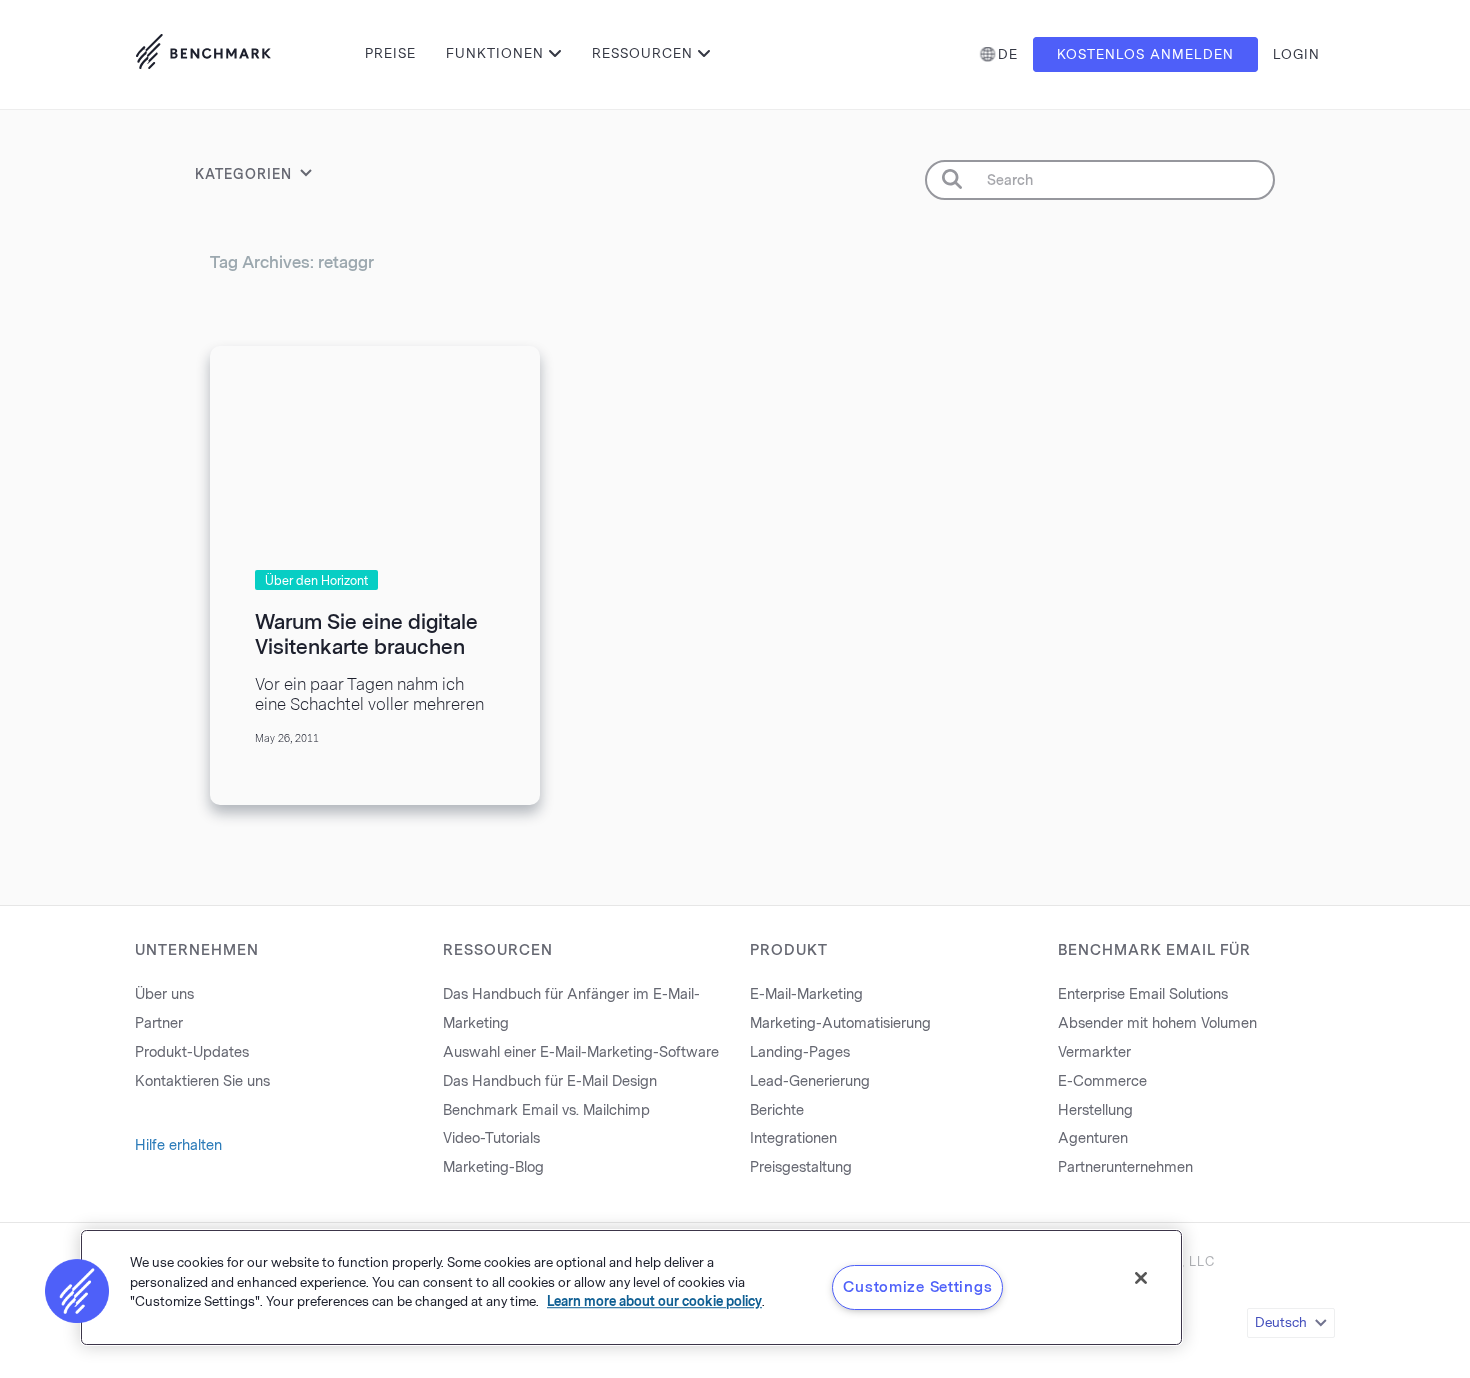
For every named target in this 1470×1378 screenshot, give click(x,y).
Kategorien (243, 174)
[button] (77, 1291)
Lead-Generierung (810, 1081)
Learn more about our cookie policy (654, 1301)
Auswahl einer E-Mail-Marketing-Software (581, 1052)
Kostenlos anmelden (1145, 54)
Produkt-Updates (192, 1052)
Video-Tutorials (491, 1138)
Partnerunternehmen (1125, 1167)
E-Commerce (1102, 1081)
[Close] (1141, 1278)
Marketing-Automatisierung (840, 1023)
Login (1296, 54)
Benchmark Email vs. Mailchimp (546, 1110)
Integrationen (793, 1138)
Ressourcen (642, 53)
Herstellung (1095, 1110)
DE (1008, 54)
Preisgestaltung (801, 1167)
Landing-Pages (800, 1052)
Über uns (164, 994)
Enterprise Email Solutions (1143, 994)
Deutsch (1281, 1322)
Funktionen (495, 53)
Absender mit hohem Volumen (1157, 1023)
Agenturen (1093, 1138)
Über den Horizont (316, 581)
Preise (390, 53)
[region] (631, 1287)
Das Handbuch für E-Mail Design (550, 1081)
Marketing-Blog (493, 1167)
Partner (159, 1023)
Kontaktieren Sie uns (202, 1081)
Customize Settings (917, 1287)
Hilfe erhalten (178, 1145)
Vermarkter (1094, 1052)
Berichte (777, 1110)
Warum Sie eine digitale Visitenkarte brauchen (366, 634)
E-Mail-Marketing (806, 994)
